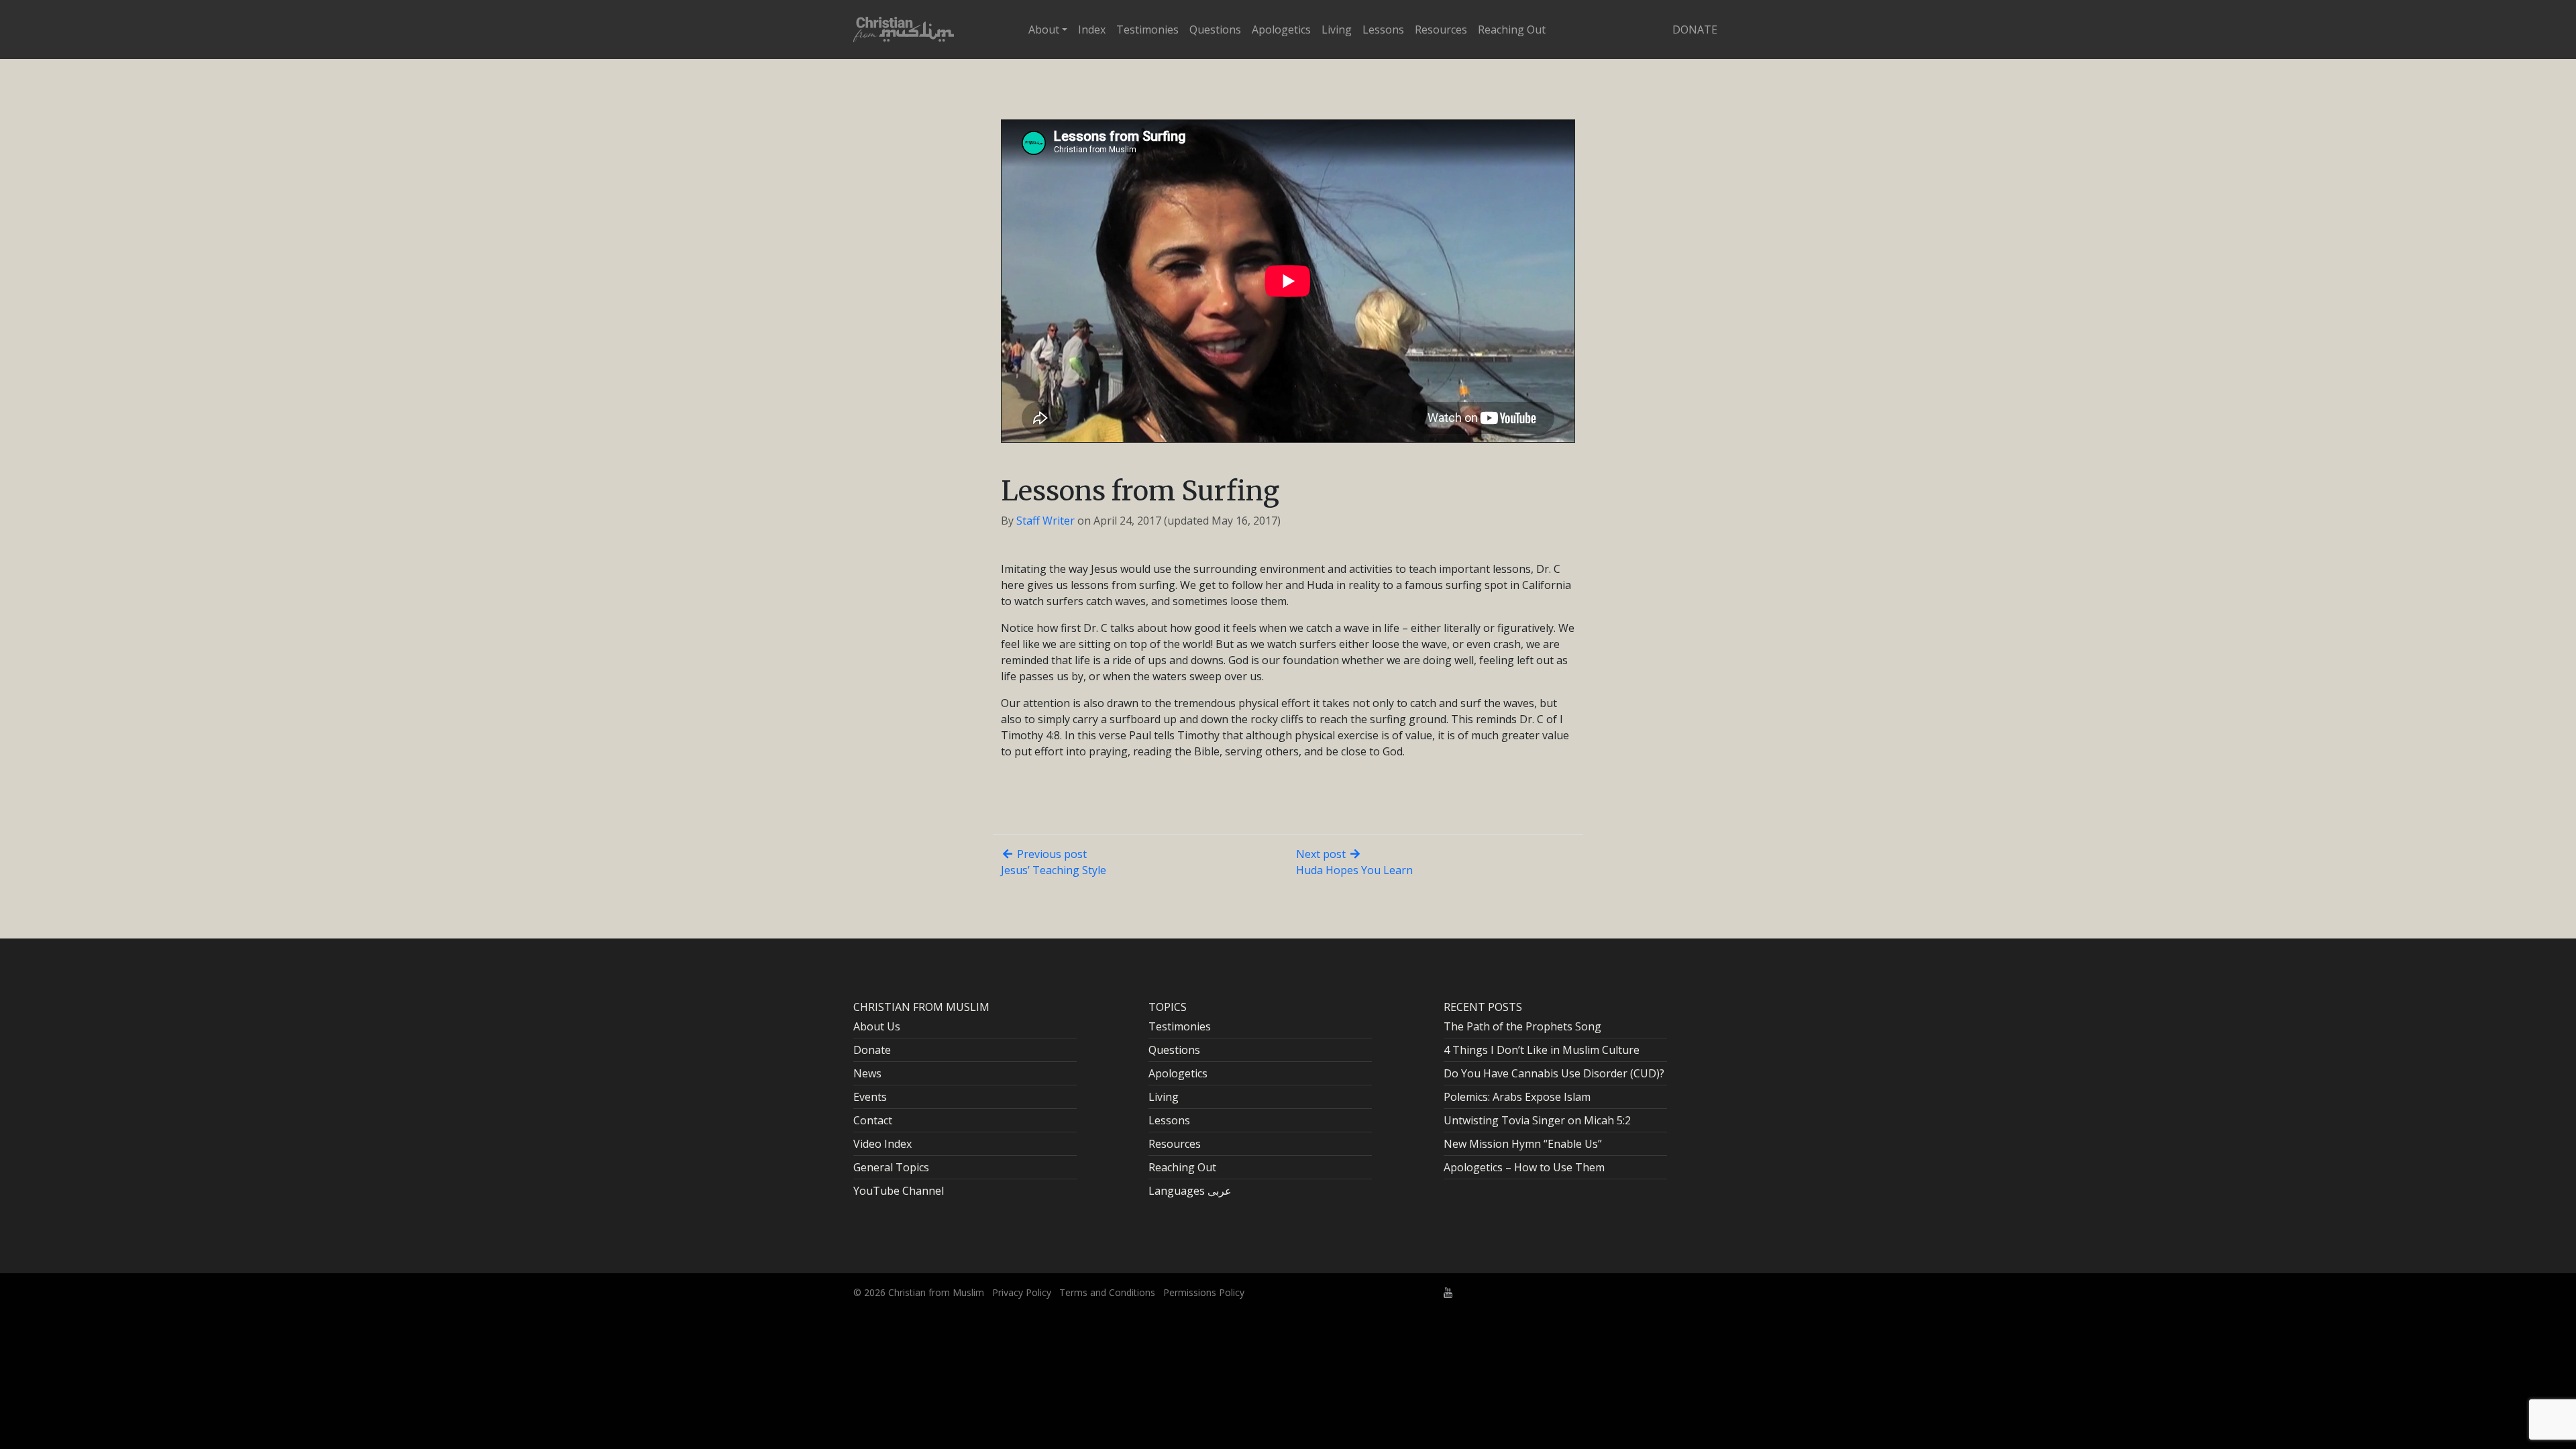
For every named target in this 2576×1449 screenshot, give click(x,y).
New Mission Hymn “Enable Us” (1523, 1144)
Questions (1215, 30)
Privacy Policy (1022, 1292)
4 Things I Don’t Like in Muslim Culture (1542, 1050)
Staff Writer (1045, 521)
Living (1337, 30)
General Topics (891, 1167)
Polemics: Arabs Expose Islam (1517, 1097)
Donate (1695, 30)
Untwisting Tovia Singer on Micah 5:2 (1537, 1120)
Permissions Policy (1204, 1292)
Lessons (1383, 30)
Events (870, 1097)
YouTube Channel (899, 1191)
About (1044, 30)
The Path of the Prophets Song (1522, 1026)
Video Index (882, 1144)
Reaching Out (1512, 30)
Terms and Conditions (1107, 1292)
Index (1092, 30)
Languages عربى (1190, 1191)
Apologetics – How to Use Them (1524, 1167)
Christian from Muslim (935, 1292)
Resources (1441, 30)
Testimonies (1147, 30)
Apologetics (1281, 30)
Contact (873, 1120)
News (867, 1073)
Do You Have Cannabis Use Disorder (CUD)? (1554, 1073)
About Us (877, 1026)
